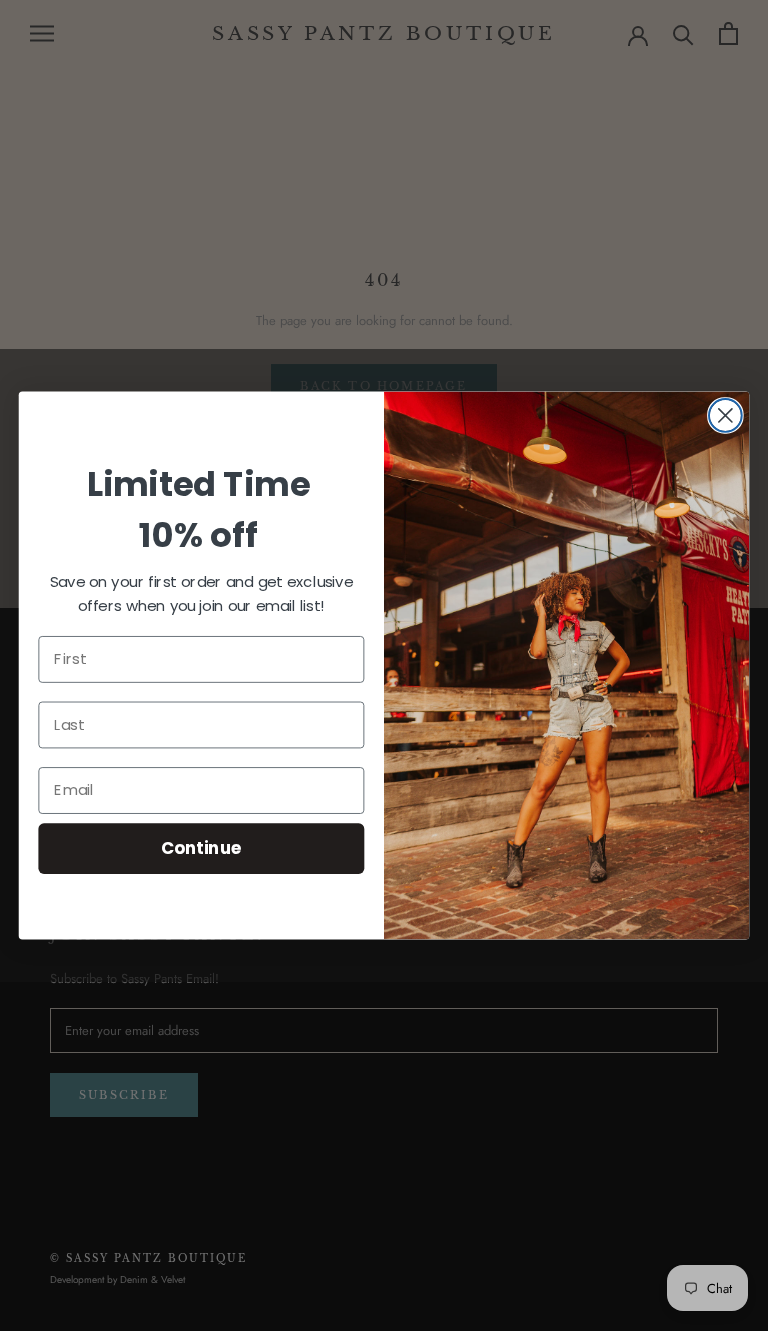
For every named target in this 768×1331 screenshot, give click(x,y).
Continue (201, 847)
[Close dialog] (725, 415)
